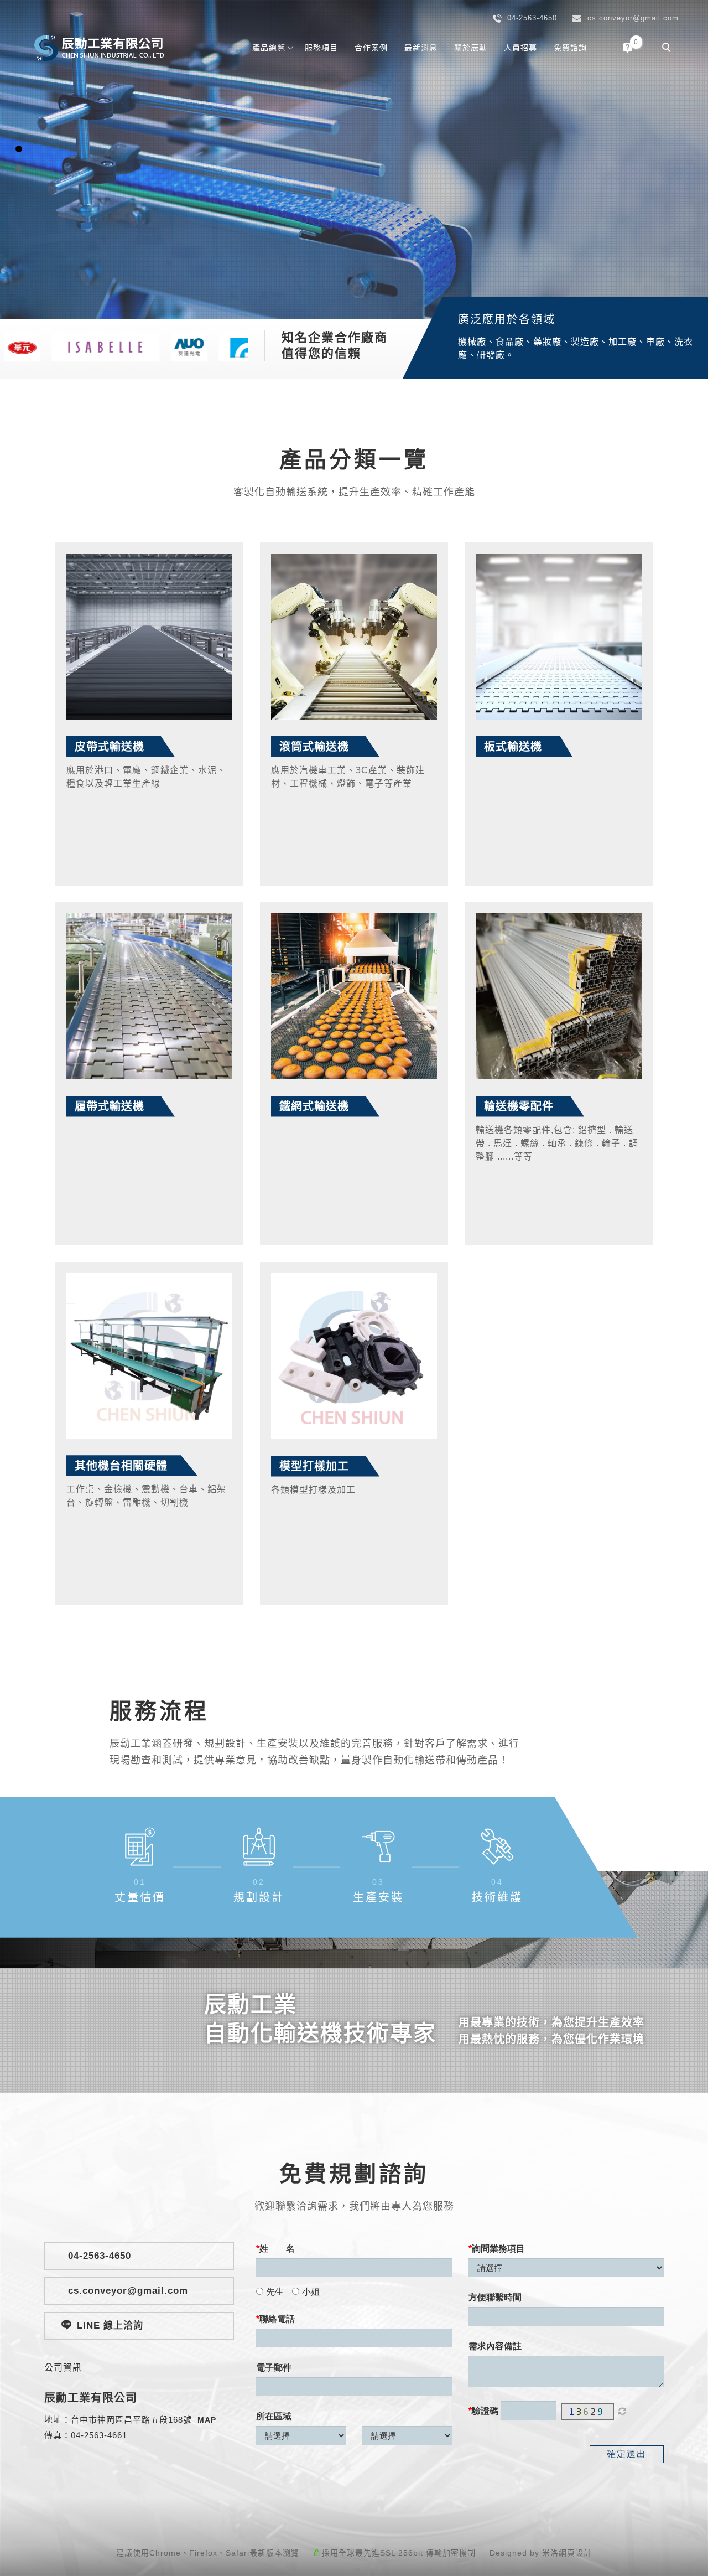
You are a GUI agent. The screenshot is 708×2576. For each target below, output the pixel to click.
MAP (207, 2420)
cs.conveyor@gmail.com (126, 2291)
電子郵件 (274, 2368)
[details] (149, 637)
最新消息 (421, 48)
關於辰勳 (471, 48)
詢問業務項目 (498, 2249)
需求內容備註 (495, 2346)
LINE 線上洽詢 (110, 2326)
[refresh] (622, 2412)
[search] (668, 49)
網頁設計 (575, 2553)
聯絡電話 (277, 2319)
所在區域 (274, 2416)
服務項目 (321, 48)
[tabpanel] (354, 159)
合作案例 (371, 48)
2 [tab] (19, 168)
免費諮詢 (570, 48)
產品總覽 (269, 48)
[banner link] (92, 346)
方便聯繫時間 (495, 2297)
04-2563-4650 (98, 2256)
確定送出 (627, 2454)
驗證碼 (485, 2411)
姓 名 (277, 2249)
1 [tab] (19, 149)
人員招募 (520, 48)
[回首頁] (100, 48)
